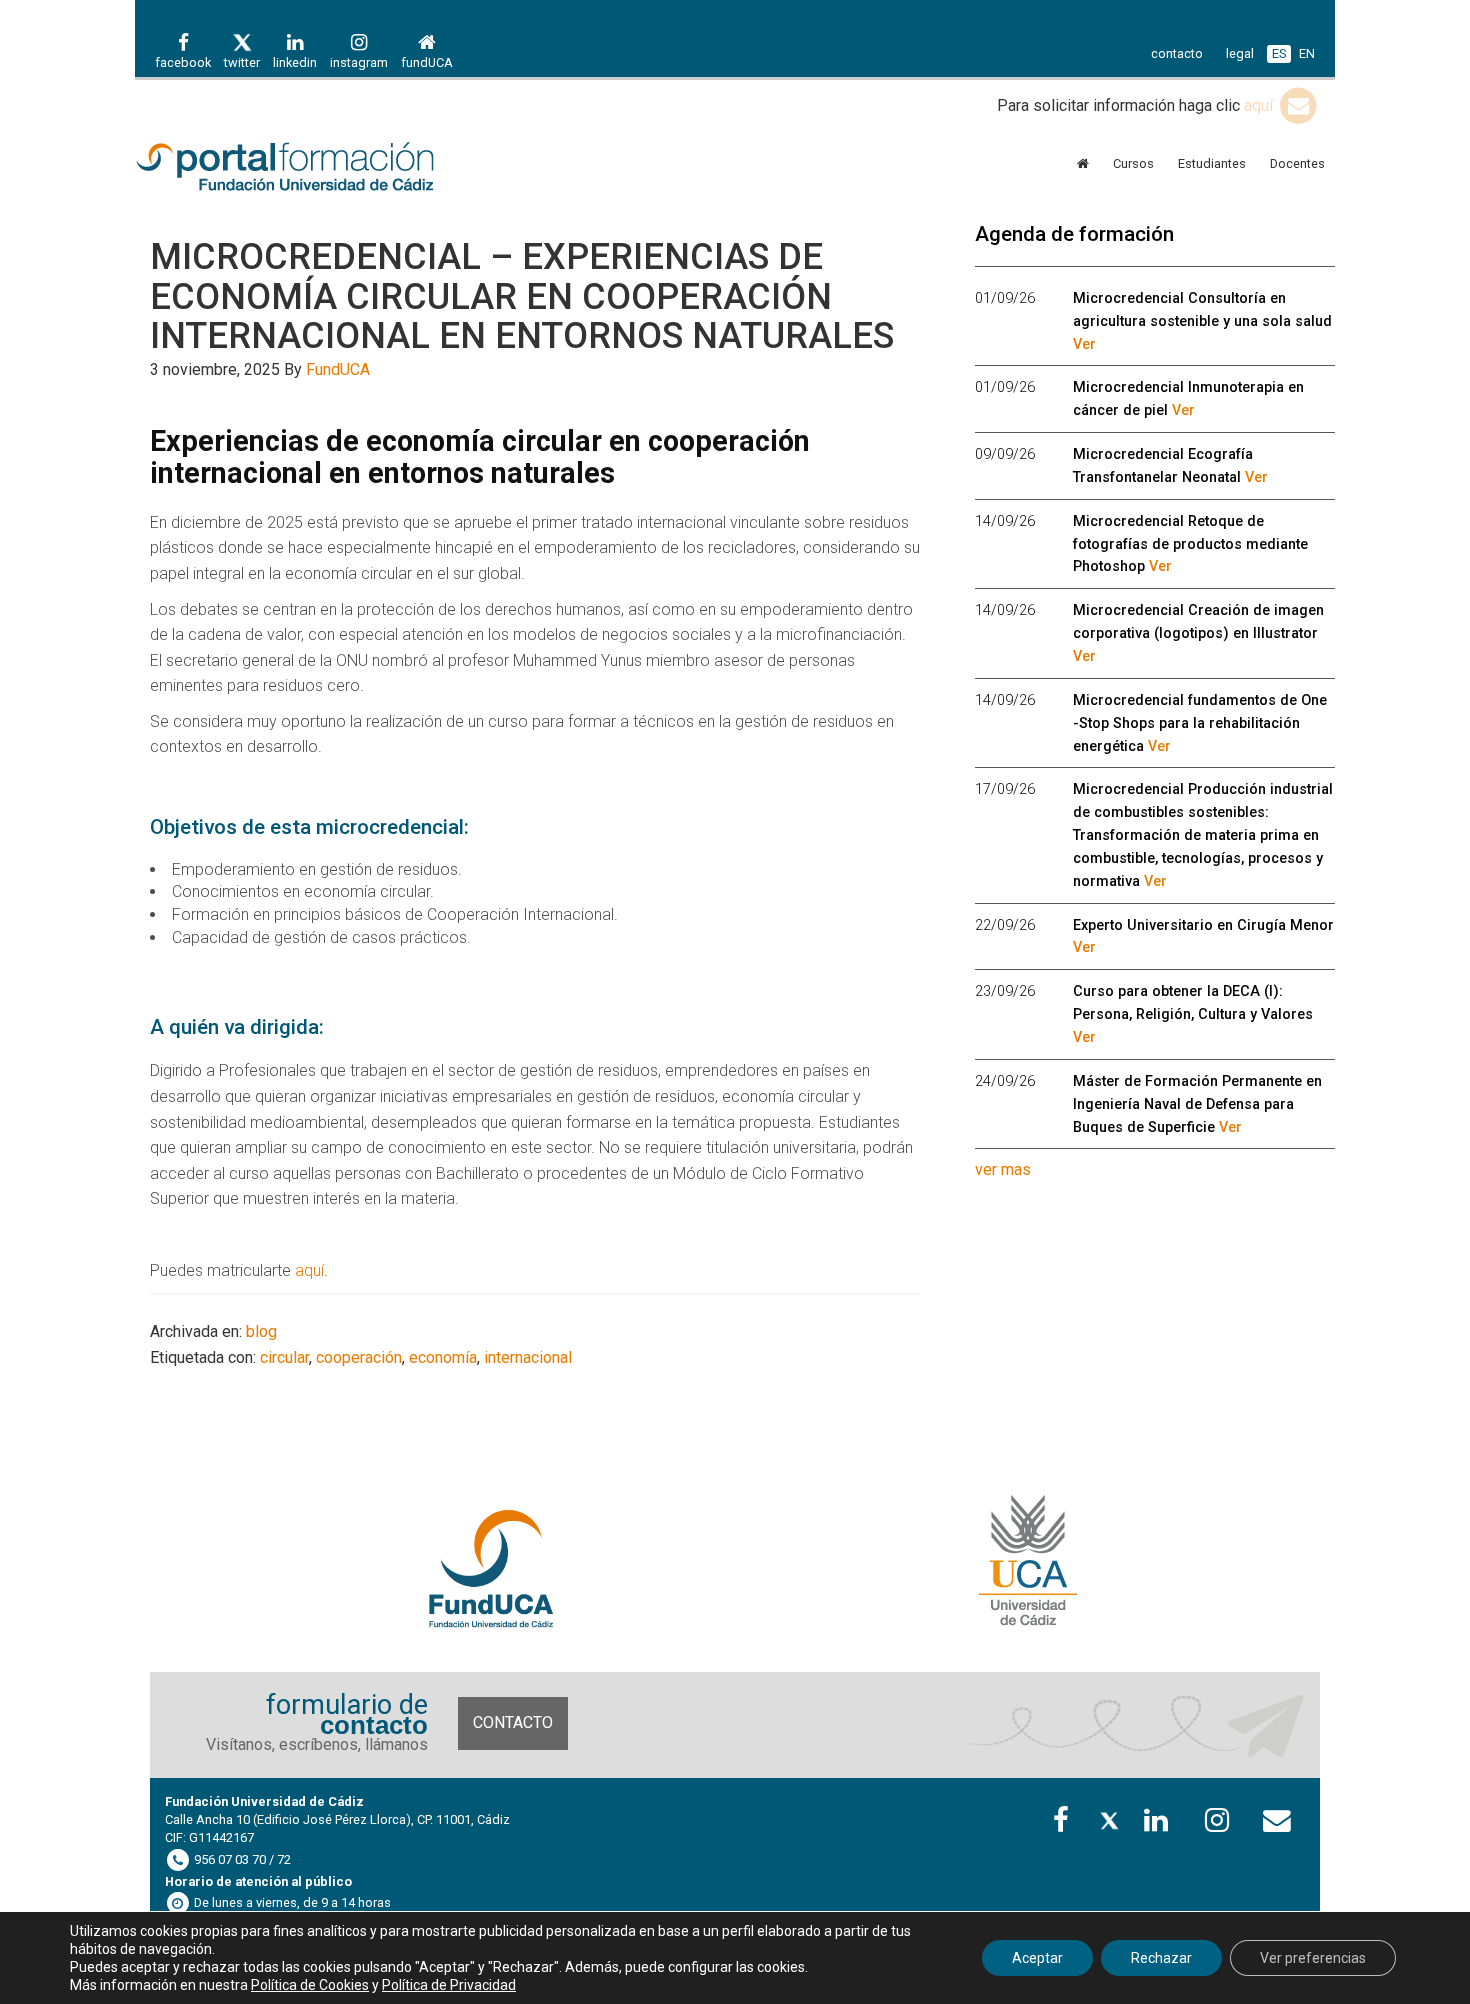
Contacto (513, 1722)
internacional (528, 1357)
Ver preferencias (1313, 1958)
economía (443, 1357)
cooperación (359, 1357)
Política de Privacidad (449, 1985)
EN (1307, 53)
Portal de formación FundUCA (315, 168)
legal (1240, 53)
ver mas (1003, 1169)
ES (1279, 53)
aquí (1260, 105)
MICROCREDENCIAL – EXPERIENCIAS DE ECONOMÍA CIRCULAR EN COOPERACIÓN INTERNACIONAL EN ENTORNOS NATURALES (522, 296)
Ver (1084, 344)
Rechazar (1161, 1958)
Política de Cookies (310, 1985)
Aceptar (1037, 1958)
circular (284, 1357)
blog (261, 1331)
